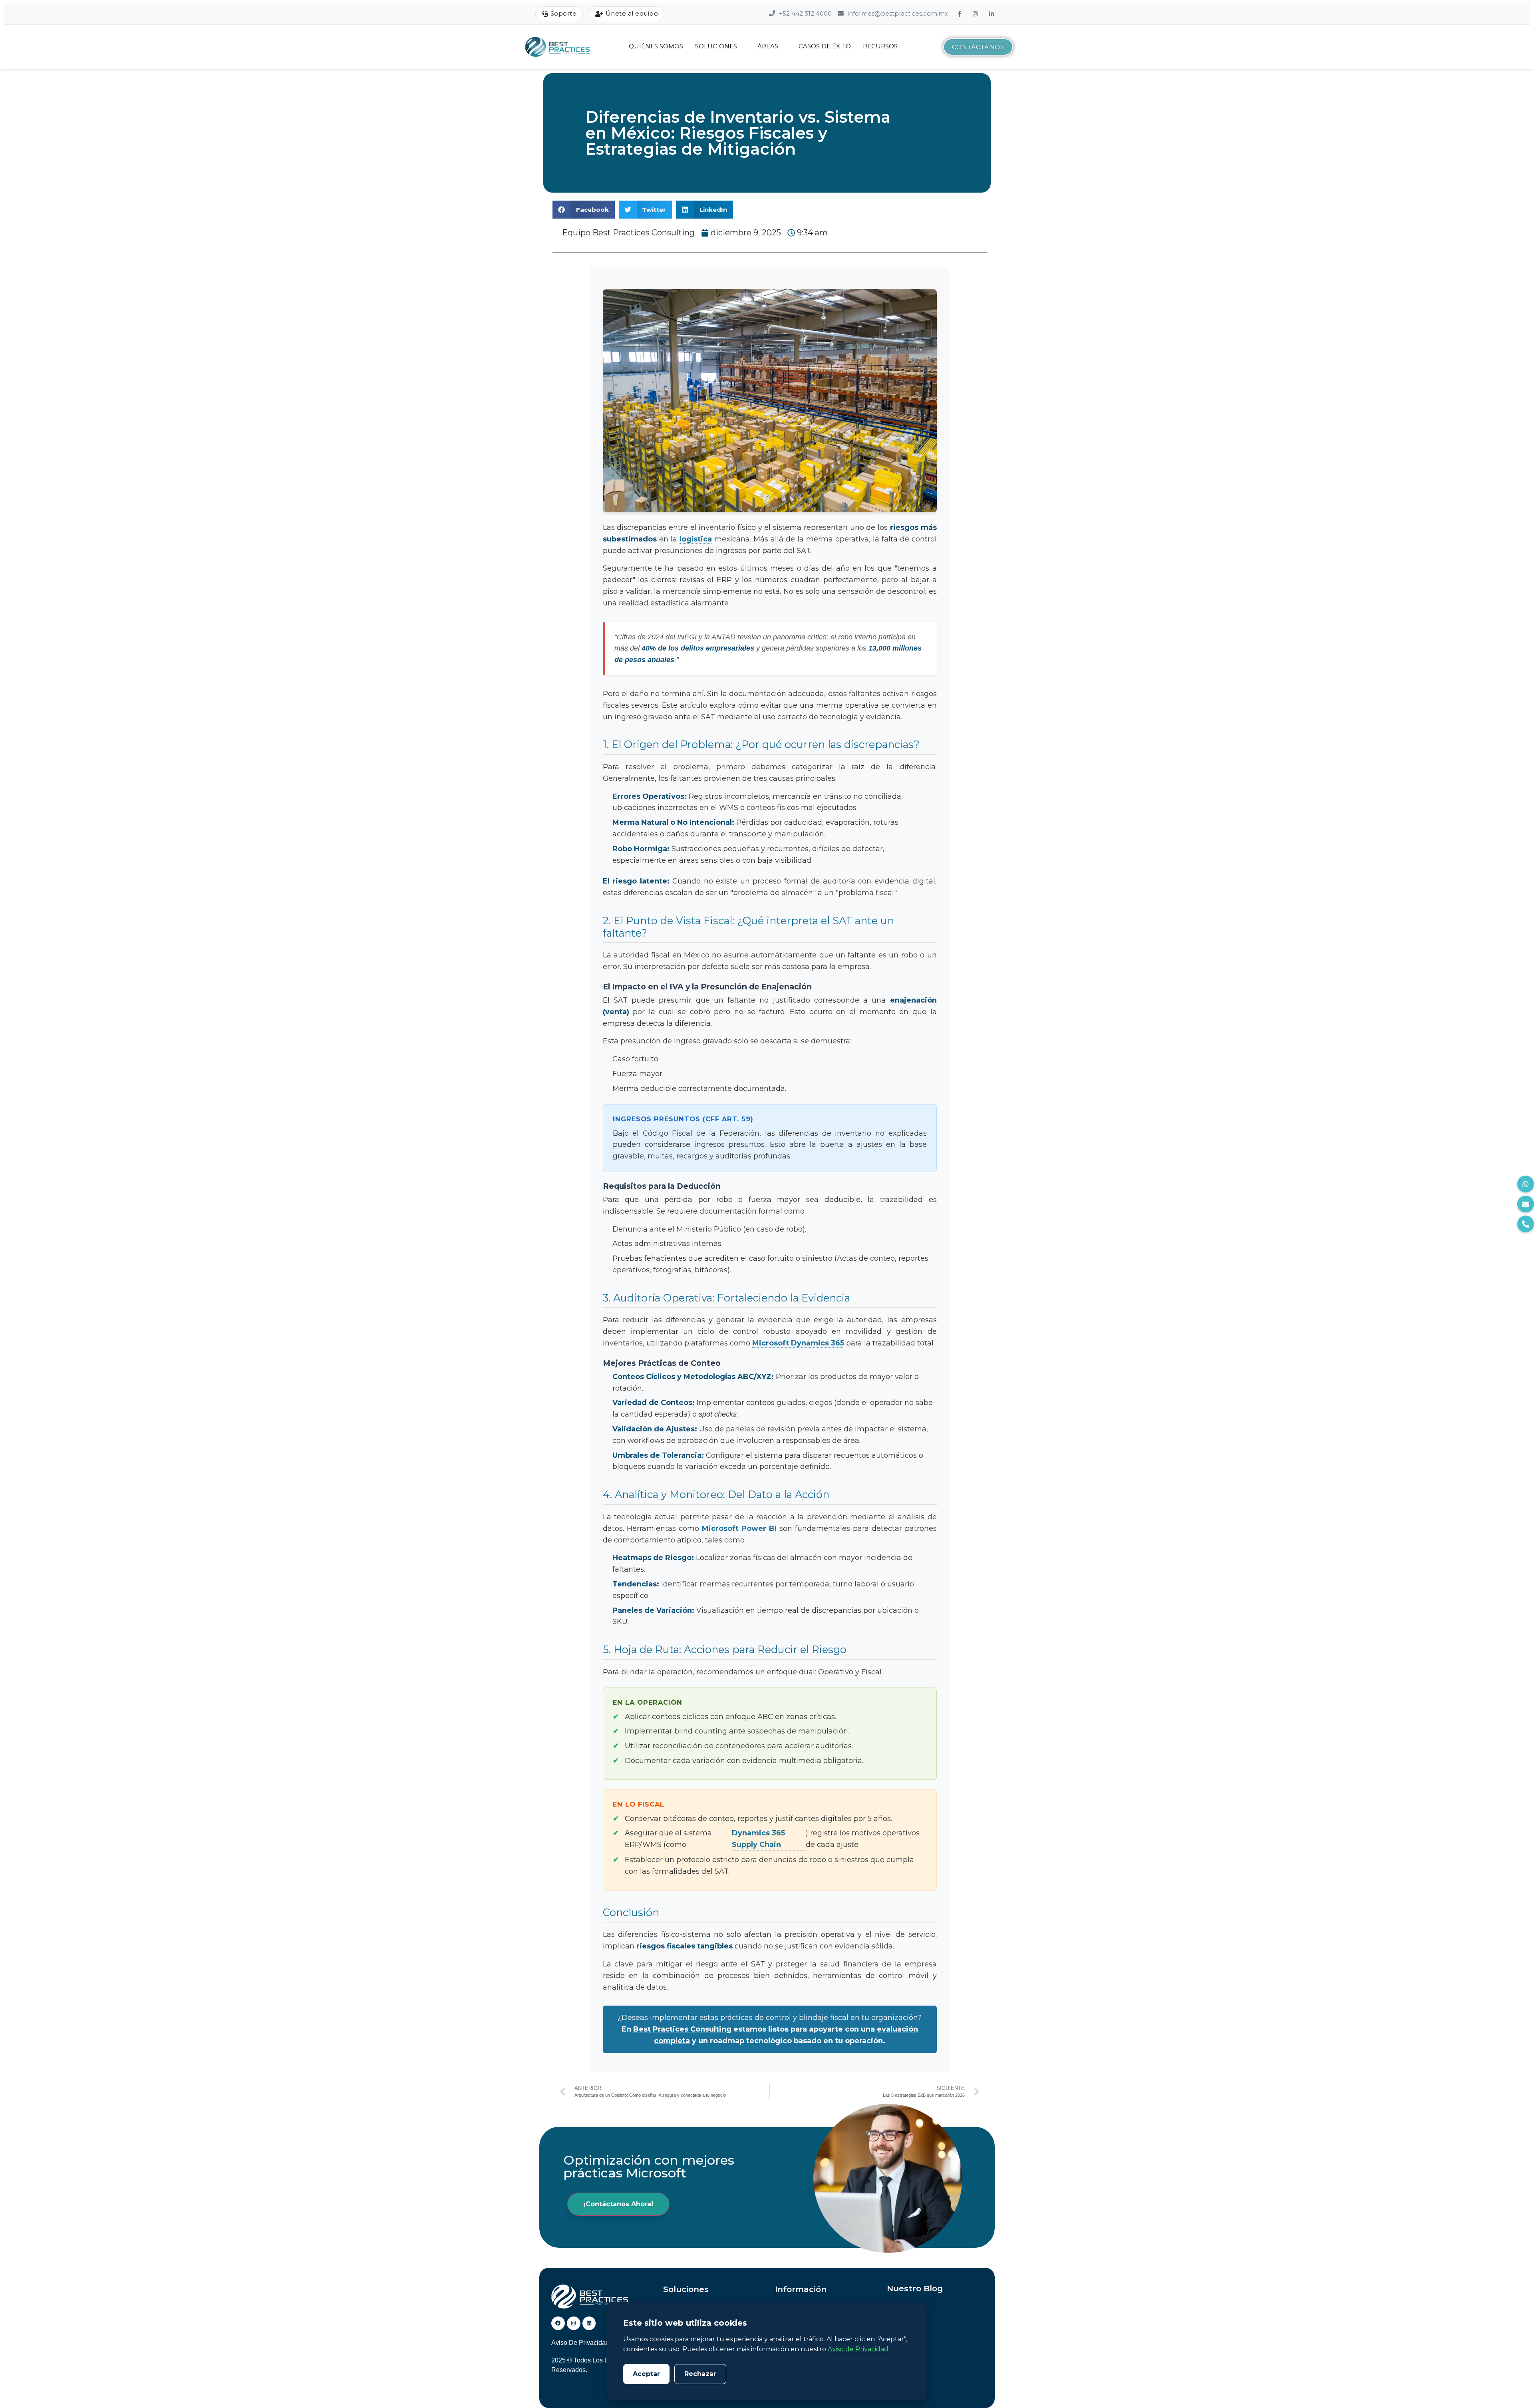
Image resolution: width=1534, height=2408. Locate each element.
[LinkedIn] (992, 14)
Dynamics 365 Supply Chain (758, 1839)
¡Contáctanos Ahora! (618, 2204)
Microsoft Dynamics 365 (798, 1343)
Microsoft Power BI (739, 1528)
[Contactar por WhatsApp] (1526, 1184)
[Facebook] (960, 14)
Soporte (564, 13)
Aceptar (646, 2374)
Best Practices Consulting (682, 2029)
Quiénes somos (656, 46)
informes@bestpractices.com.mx (897, 13)
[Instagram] (976, 14)
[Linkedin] (589, 2323)
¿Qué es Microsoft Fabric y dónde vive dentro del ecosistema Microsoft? (936, 2365)
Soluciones (716, 46)
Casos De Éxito (825, 46)
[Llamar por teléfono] (1526, 1224)
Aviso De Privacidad (580, 2343)
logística (696, 539)
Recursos (880, 46)
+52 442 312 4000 (805, 13)
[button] (584, 210)
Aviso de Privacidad (858, 2349)
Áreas (768, 46)
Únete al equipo (632, 13)
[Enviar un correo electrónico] (1526, 1204)
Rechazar (700, 2374)
